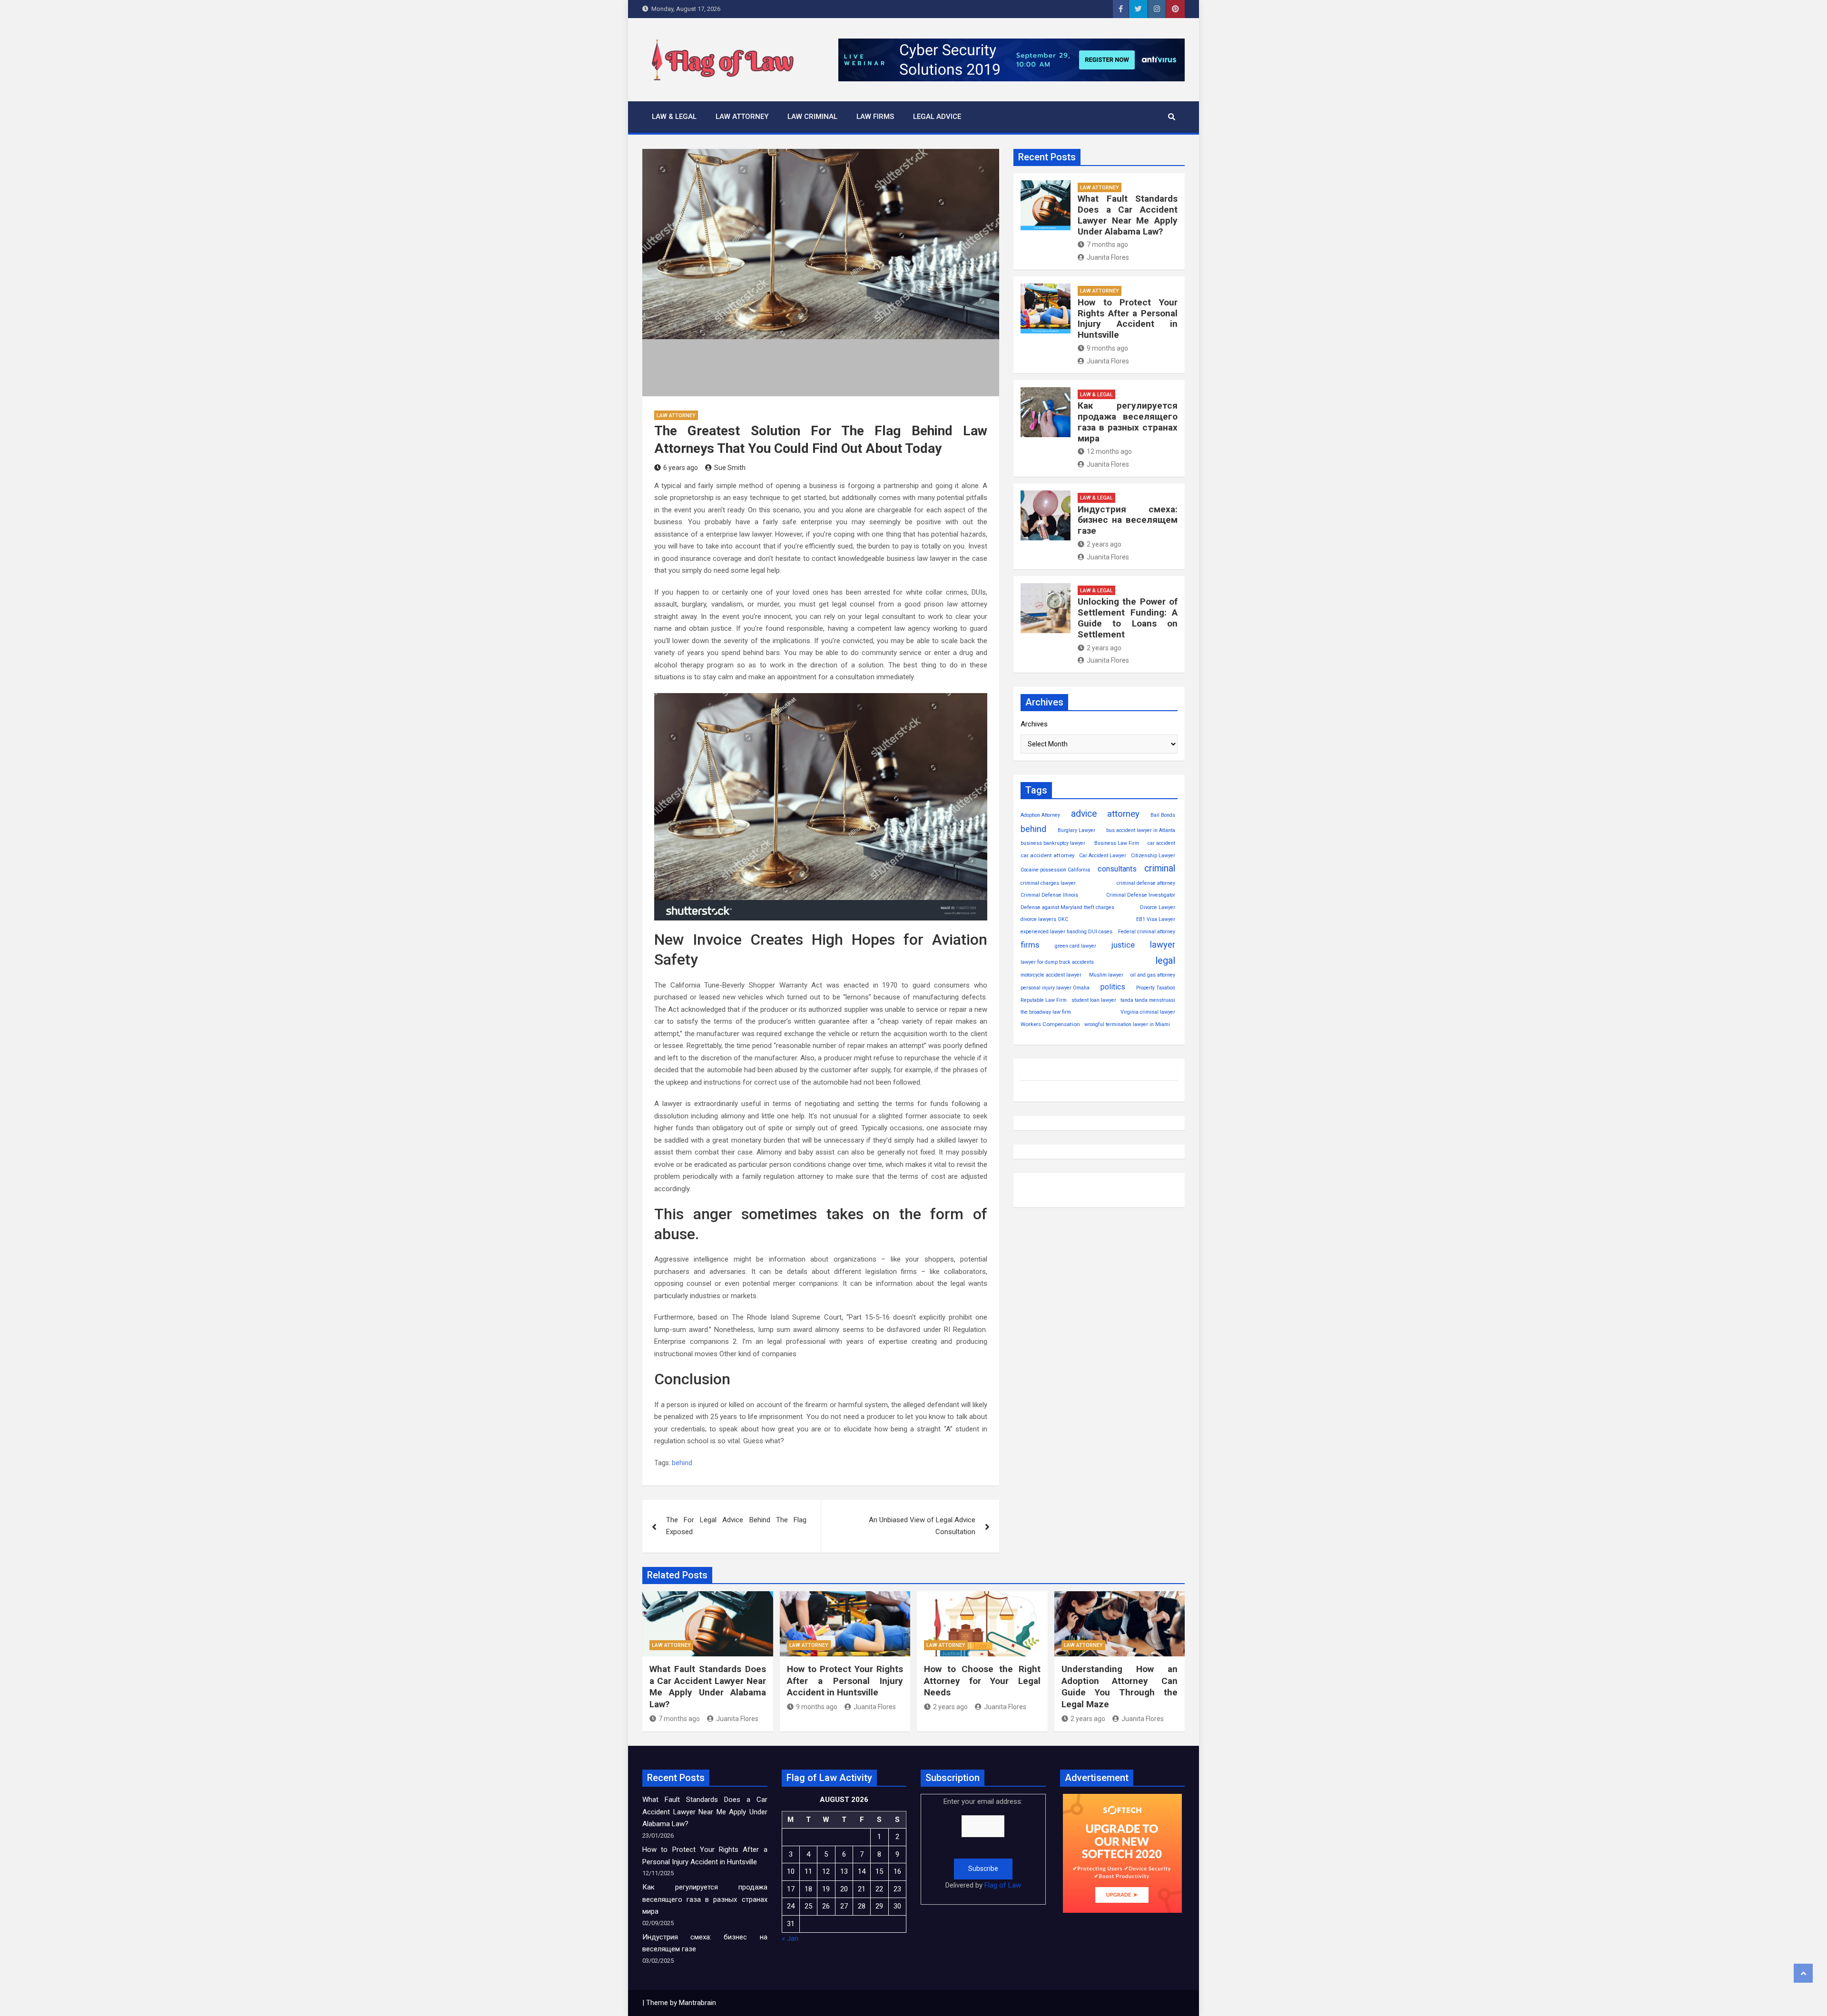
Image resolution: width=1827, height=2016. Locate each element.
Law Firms (875, 117)
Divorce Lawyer (1158, 907)
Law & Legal (674, 117)
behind (682, 1463)
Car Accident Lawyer (1103, 856)
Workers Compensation (1050, 1024)
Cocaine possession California (1055, 870)
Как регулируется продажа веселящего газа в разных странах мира (1128, 422)
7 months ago (1107, 245)
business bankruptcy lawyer (1053, 843)
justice (1123, 945)
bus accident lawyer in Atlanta (1141, 830)
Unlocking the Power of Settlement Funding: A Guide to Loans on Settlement (1128, 618)
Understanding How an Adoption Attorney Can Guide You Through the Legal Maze (1120, 1687)
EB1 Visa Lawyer (1156, 919)
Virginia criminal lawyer (1148, 1012)
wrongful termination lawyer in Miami (1127, 1024)
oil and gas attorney (1153, 975)
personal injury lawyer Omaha (1055, 988)
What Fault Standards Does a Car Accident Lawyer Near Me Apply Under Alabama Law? (1128, 215)
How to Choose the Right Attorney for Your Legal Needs (982, 1681)
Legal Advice (937, 117)
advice (1084, 814)
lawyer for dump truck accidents (1057, 962)
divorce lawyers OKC (1044, 919)
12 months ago (1109, 451)
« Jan (790, 1938)
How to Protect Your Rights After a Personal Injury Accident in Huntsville (1128, 318)
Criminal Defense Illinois (1049, 895)
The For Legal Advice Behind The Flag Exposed (736, 1526)
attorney (1123, 814)
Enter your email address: (983, 1843)
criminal (1160, 868)
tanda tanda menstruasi (1148, 1000)
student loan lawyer (1094, 1000)
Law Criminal (812, 117)
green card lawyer (1076, 946)
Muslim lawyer (1106, 975)
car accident (1161, 843)
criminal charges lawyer (1048, 883)
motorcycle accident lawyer (1051, 975)
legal (1165, 960)
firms (1030, 945)
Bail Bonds (1163, 815)
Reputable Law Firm (1044, 1000)
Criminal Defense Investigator (1141, 895)
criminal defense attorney (1146, 883)
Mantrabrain (697, 2003)
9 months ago (1107, 348)
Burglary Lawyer (1076, 830)
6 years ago (681, 468)
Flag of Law (1003, 1885)
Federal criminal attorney (1147, 932)
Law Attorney (742, 117)
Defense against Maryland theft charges (1067, 907)
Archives (1034, 724)
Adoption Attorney (1040, 815)
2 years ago (1104, 544)
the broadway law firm (1046, 1012)
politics (1113, 987)
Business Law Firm (1117, 843)
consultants (1117, 869)
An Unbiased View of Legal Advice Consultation (922, 1526)
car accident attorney (1047, 855)
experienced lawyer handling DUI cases (1066, 932)
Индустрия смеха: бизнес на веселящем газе (1128, 520)
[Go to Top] (1803, 1973)
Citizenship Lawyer (1153, 856)
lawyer (1163, 944)
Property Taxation (1156, 988)
